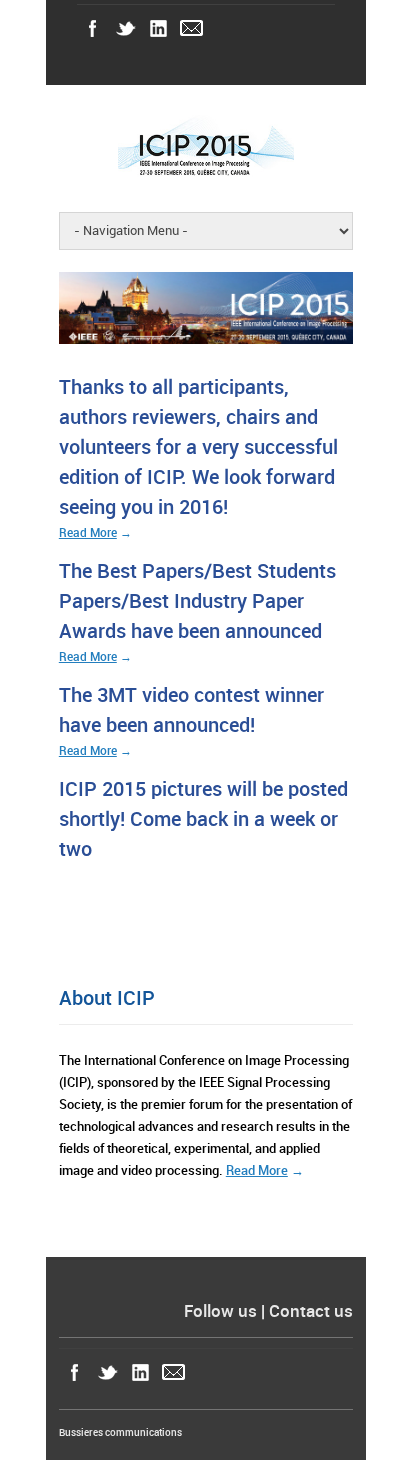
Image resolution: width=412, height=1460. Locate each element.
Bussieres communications (120, 1433)
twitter (125, 28)
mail (191, 28)
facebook (92, 28)
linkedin (158, 28)
